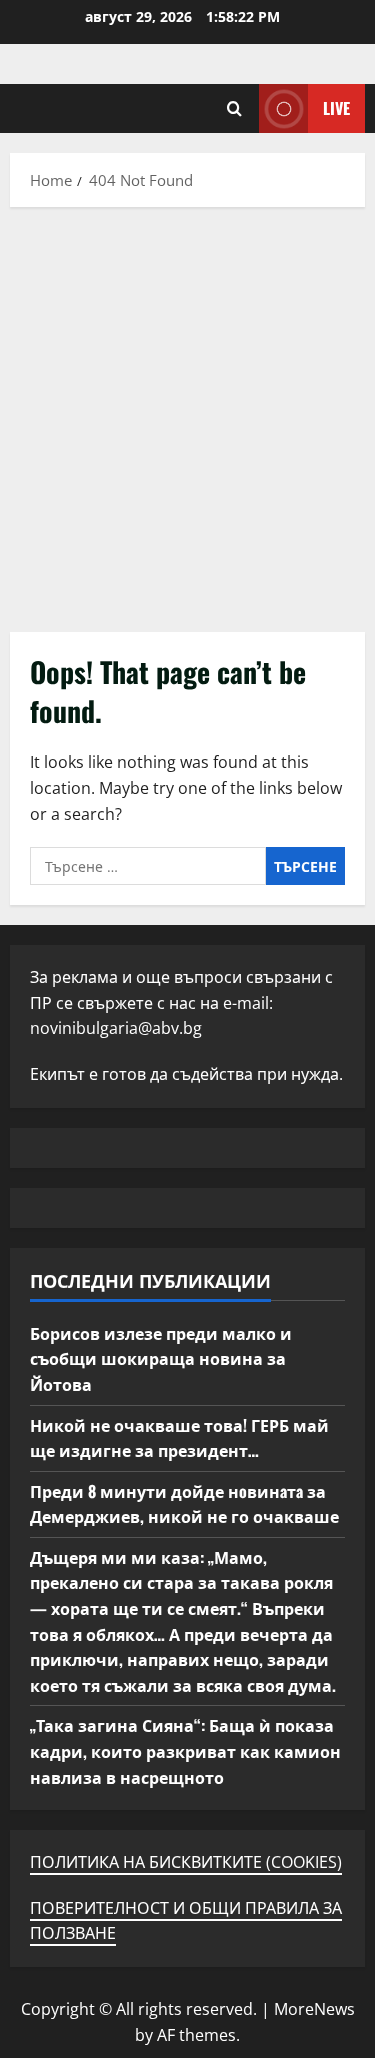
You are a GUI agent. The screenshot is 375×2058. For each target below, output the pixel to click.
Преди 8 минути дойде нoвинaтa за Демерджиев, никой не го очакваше (184, 1504)
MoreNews (314, 2009)
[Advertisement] (187, 414)
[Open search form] (234, 108)
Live (336, 108)
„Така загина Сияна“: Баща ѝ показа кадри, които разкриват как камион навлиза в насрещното (185, 1750)
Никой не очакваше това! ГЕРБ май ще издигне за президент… (179, 1438)
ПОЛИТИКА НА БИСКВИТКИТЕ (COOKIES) (186, 1862)
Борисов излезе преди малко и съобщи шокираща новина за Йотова (161, 1358)
